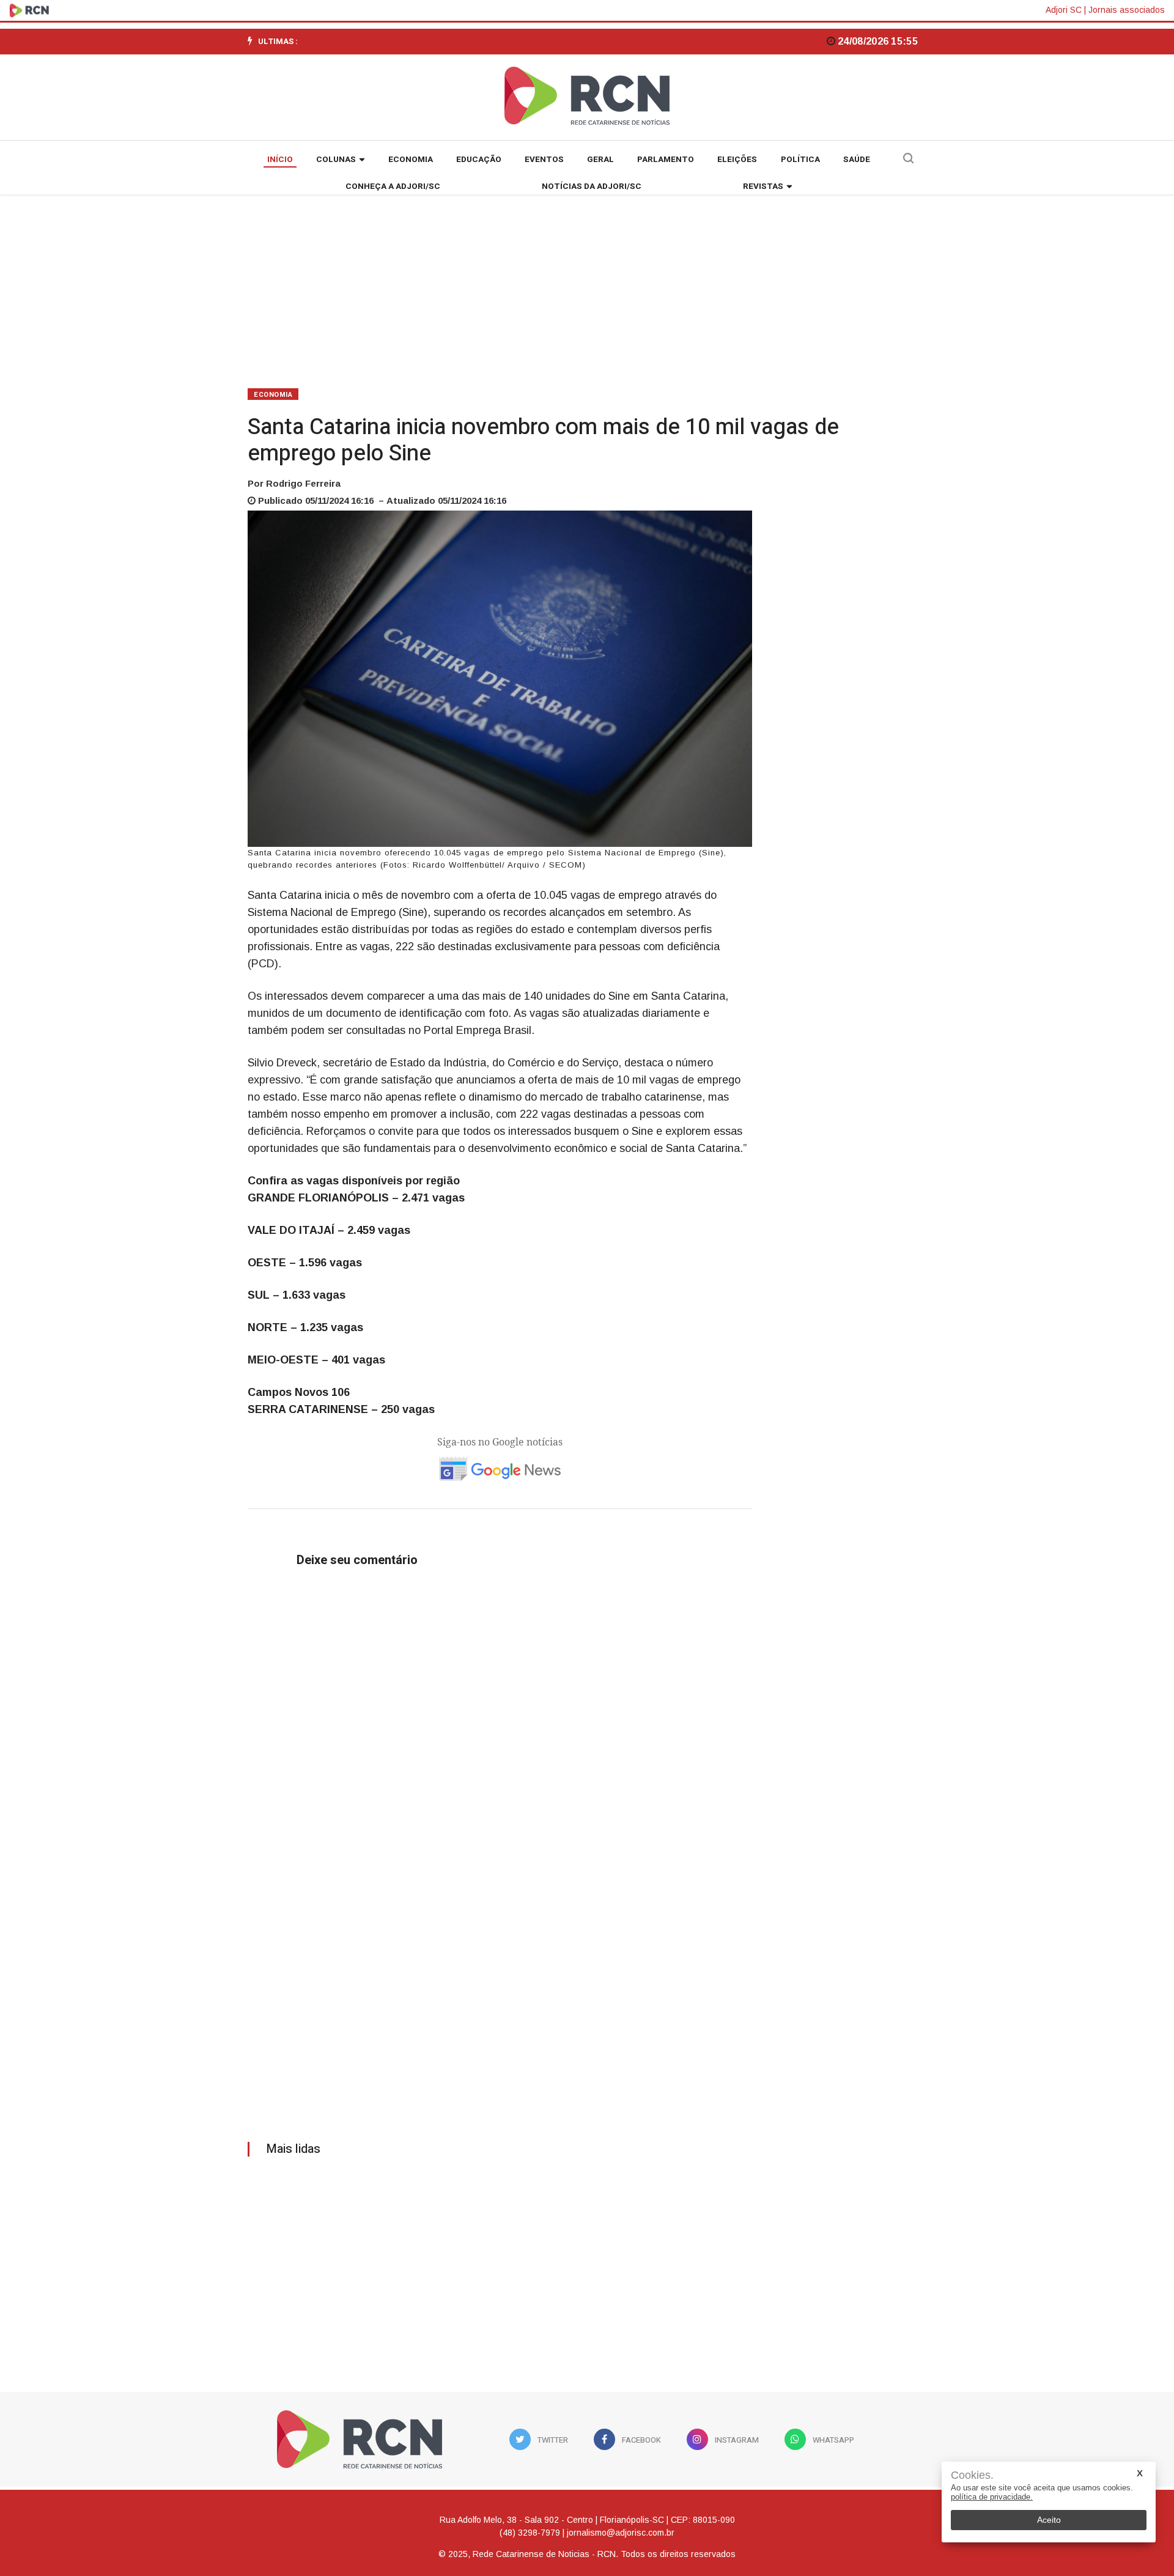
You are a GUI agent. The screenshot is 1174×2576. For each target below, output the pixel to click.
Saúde (857, 160)
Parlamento (666, 160)
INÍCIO (280, 160)
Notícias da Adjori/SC (592, 186)
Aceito (1049, 2520)
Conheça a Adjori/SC (393, 186)
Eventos (544, 160)
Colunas (336, 160)
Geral (600, 160)
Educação (479, 160)
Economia (411, 160)
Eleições (737, 160)
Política (800, 160)
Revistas (763, 186)
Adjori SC (1064, 10)
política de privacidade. (992, 2497)
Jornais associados (1127, 10)
